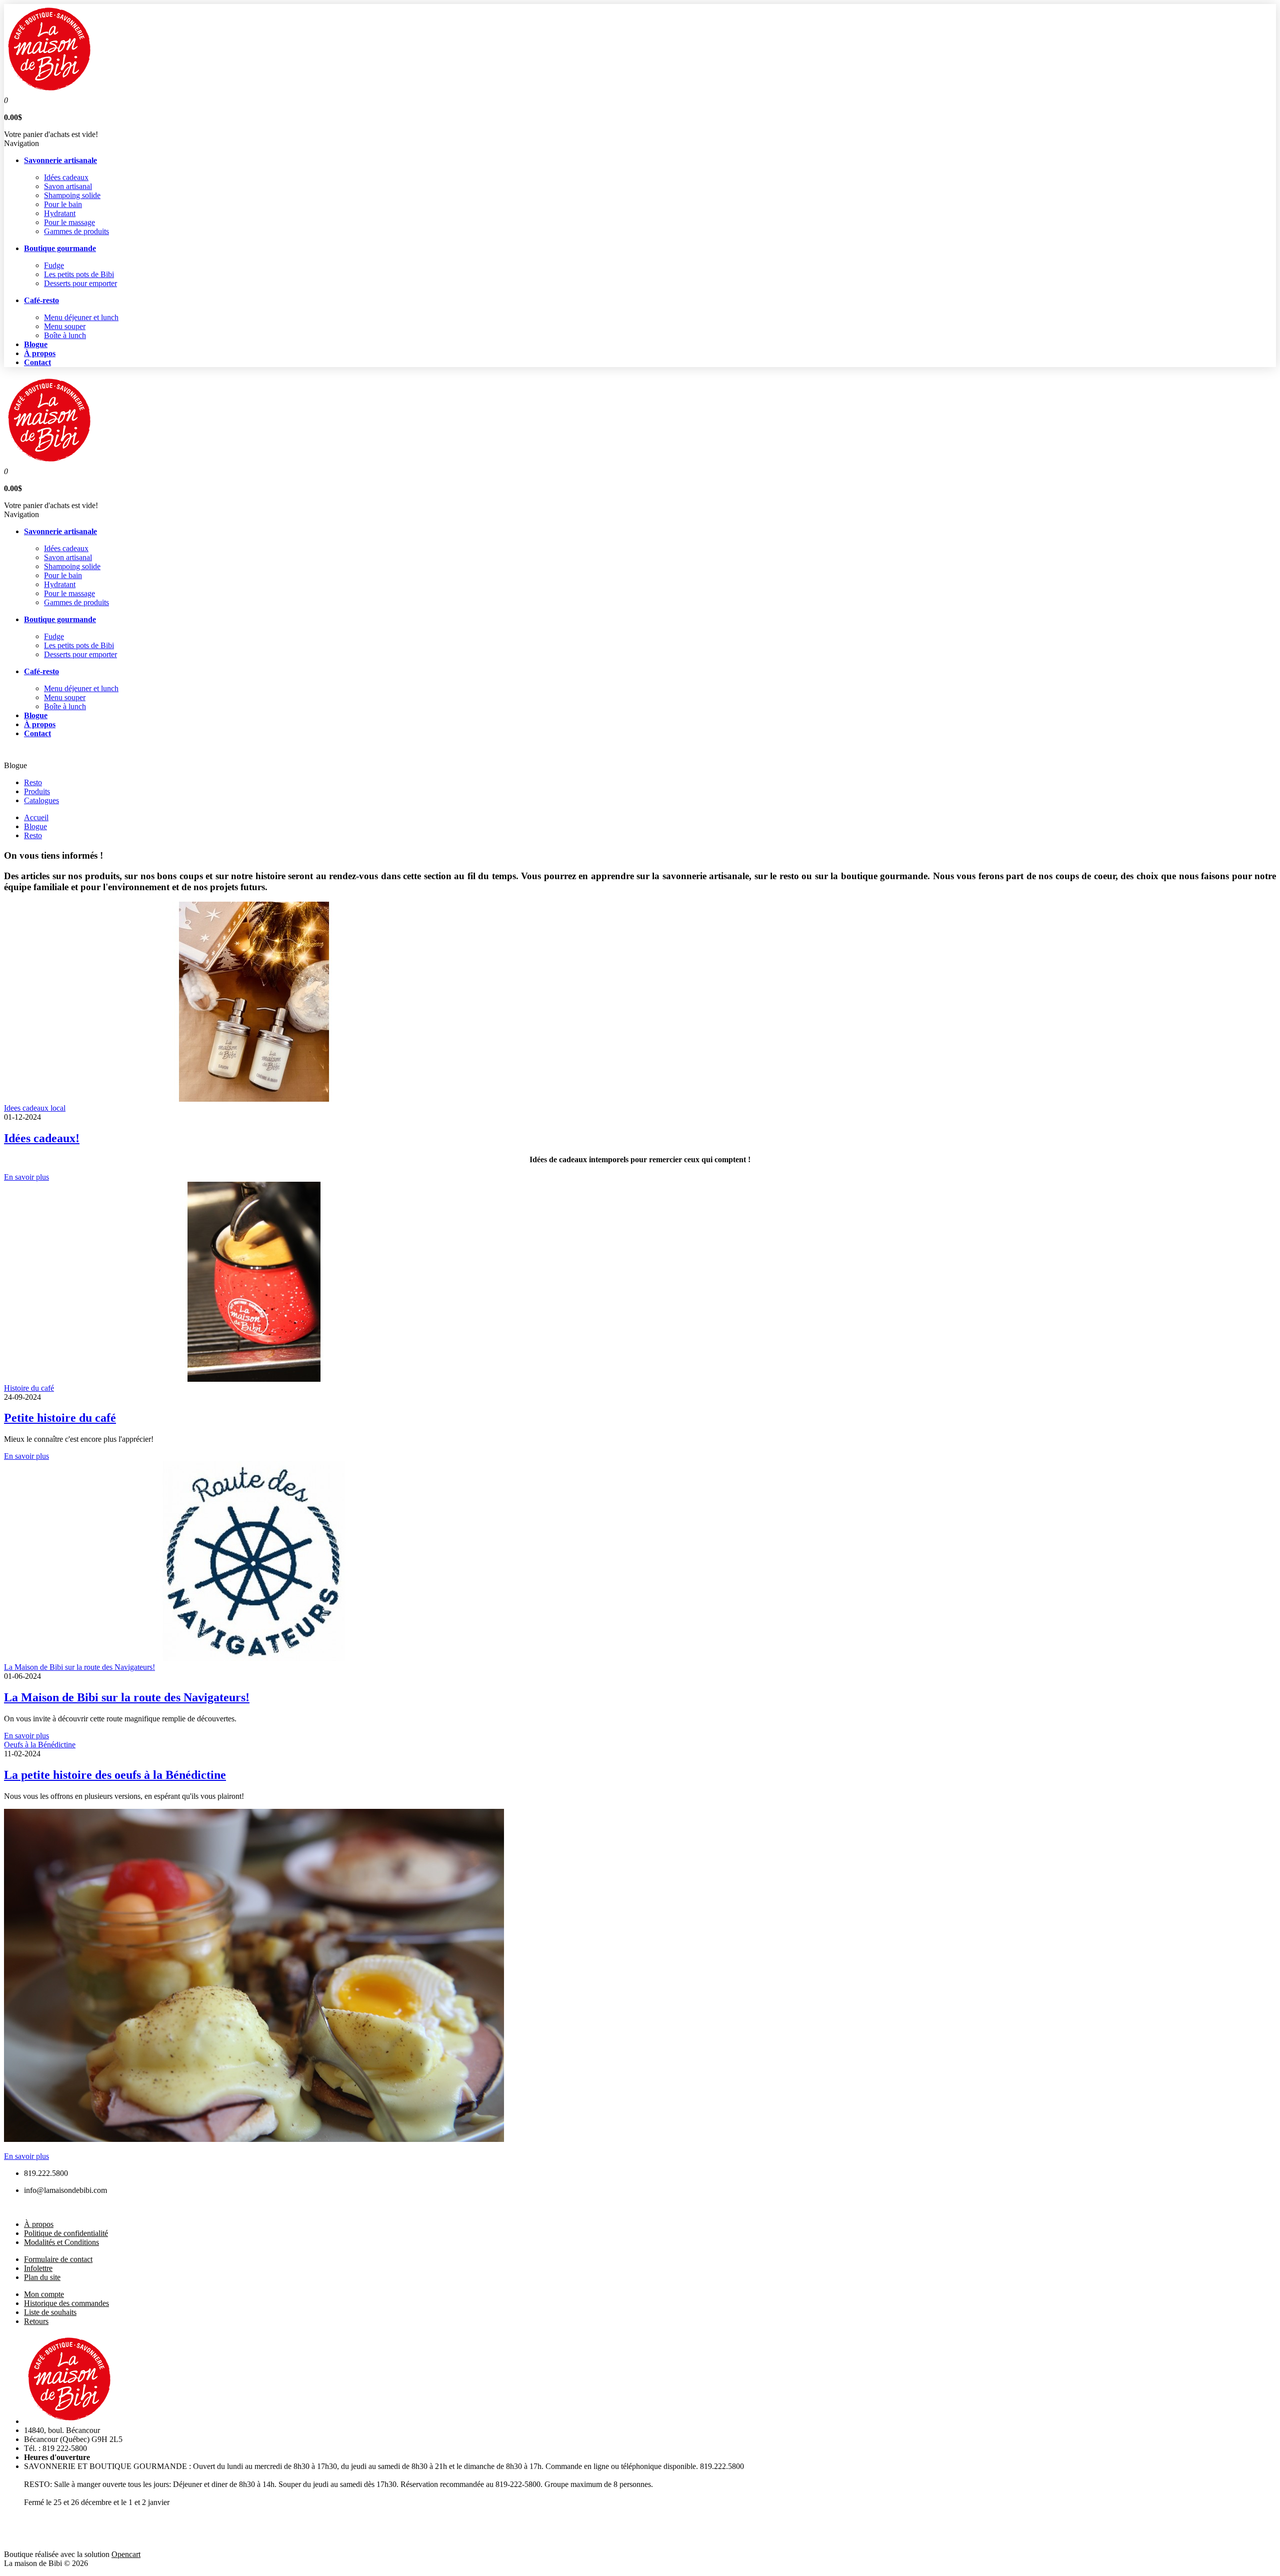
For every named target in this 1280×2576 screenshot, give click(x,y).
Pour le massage (69, 222)
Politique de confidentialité (66, 2233)
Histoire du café (29, 1388)
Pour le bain (63, 204)
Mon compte (44, 2294)
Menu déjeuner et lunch (81, 317)
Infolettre (38, 2268)
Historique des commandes (66, 2303)
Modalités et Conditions (61, 2242)
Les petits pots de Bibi (79, 274)
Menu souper (65, 326)
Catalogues (41, 800)
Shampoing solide (72, 195)
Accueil (36, 817)
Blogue (35, 826)
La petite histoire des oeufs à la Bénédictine (115, 1775)
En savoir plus (26, 1177)
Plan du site (42, 2277)
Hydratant (60, 213)
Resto (33, 782)
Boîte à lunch (65, 335)
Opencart (126, 2554)
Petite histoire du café (60, 1418)
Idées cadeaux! (42, 1138)
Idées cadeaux (66, 177)
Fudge (54, 265)
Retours (36, 2321)
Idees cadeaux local (35, 1108)
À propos (39, 2224)
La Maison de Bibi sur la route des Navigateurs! (79, 1667)
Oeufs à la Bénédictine (40, 1745)
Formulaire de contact (58, 2259)
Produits (37, 791)
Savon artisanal (68, 186)
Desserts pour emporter (80, 283)
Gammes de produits (76, 231)
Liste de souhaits (50, 2312)
